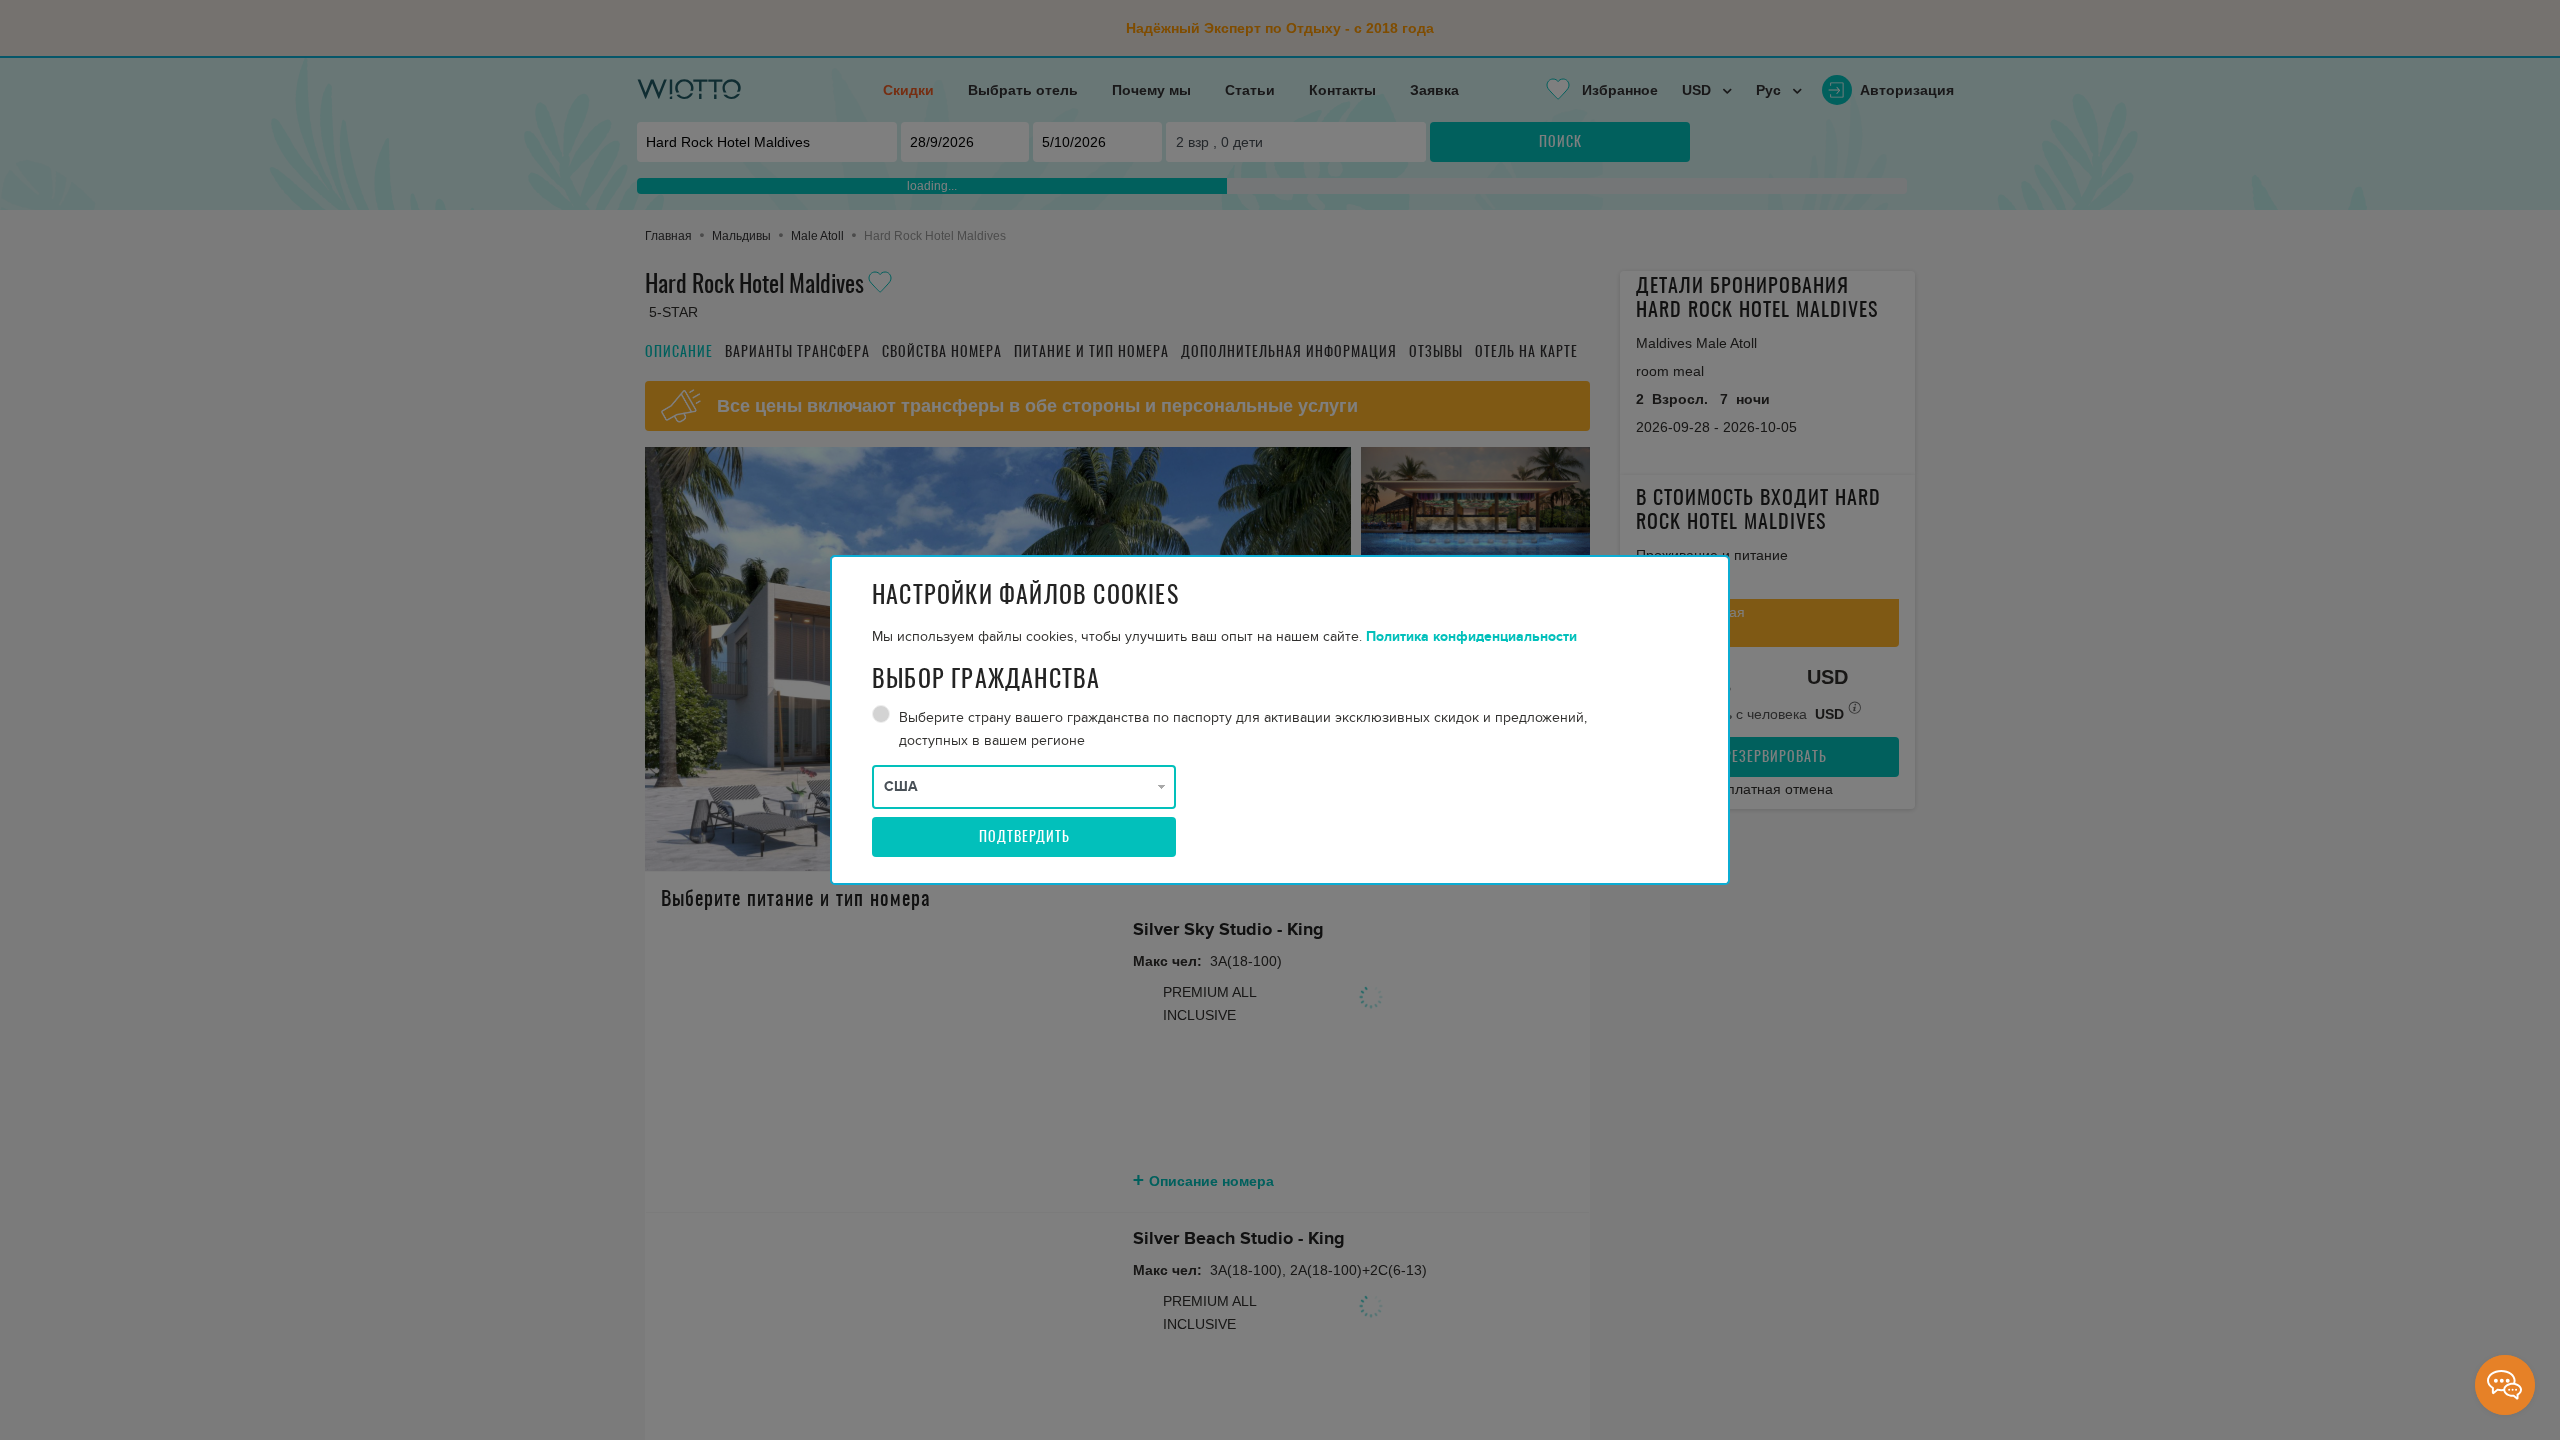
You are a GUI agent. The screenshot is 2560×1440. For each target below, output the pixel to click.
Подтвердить (1024, 838)
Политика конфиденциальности (1471, 636)
